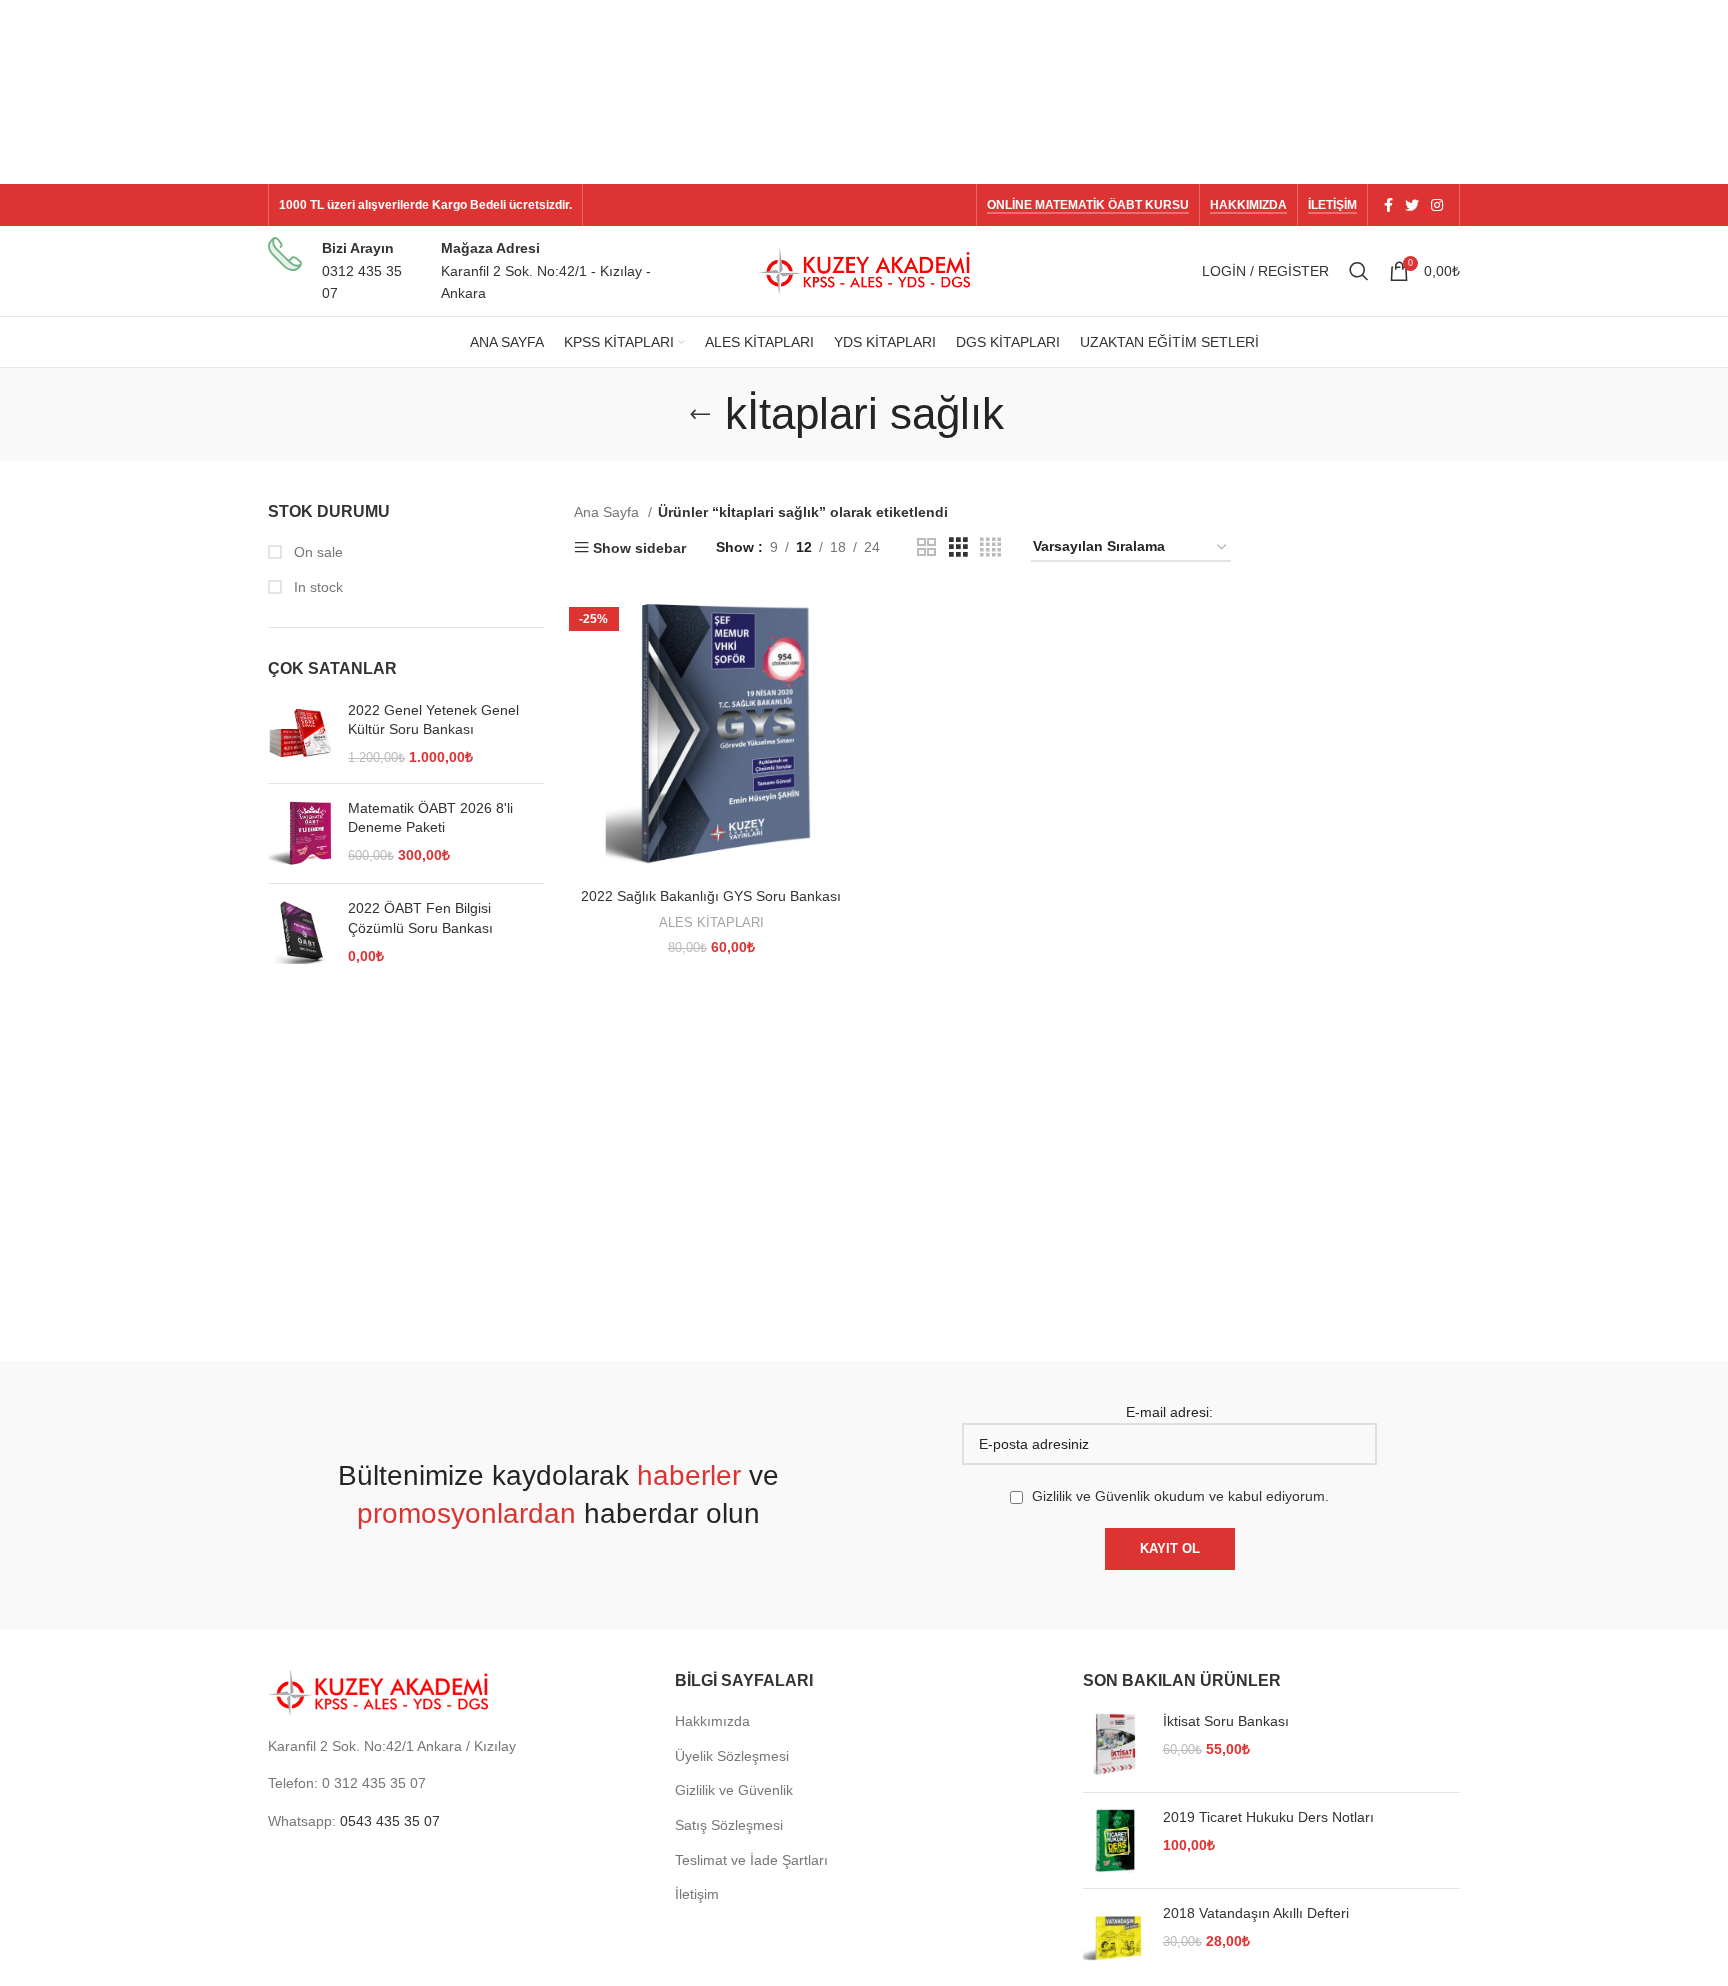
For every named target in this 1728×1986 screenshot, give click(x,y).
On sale (316, 552)
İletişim (1332, 205)
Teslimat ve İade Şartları (751, 1860)
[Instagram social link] (1437, 205)
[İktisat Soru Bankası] (1115, 1744)
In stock (316, 587)
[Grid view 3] (958, 547)
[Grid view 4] (990, 547)
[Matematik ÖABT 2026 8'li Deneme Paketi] (300, 834)
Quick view (839, 624)
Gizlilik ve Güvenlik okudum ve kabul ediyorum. (1180, 1496)
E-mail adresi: (1169, 1412)
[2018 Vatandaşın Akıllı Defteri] (1115, 1936)
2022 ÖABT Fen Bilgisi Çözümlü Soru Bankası (420, 918)
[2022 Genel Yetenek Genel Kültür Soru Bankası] (300, 734)
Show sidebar (639, 547)
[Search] (1359, 271)
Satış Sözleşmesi (729, 1825)
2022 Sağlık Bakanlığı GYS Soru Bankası (711, 896)
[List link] (456, 1783)
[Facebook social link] (1388, 205)
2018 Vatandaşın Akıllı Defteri (1256, 1913)
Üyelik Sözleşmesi (732, 1756)
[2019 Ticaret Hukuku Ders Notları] (1115, 1840)
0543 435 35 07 (390, 1821)
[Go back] (700, 414)
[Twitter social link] (1412, 205)
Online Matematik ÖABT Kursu (1088, 205)
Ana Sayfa (608, 512)
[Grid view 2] (926, 547)
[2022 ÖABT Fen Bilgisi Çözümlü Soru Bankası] (300, 932)
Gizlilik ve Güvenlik (734, 1790)
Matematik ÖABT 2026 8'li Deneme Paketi (430, 818)
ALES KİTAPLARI (711, 922)
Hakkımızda (1248, 205)
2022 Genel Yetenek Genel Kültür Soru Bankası (433, 720)
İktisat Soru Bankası (1226, 1721)
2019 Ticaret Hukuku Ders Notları (1268, 1817)
